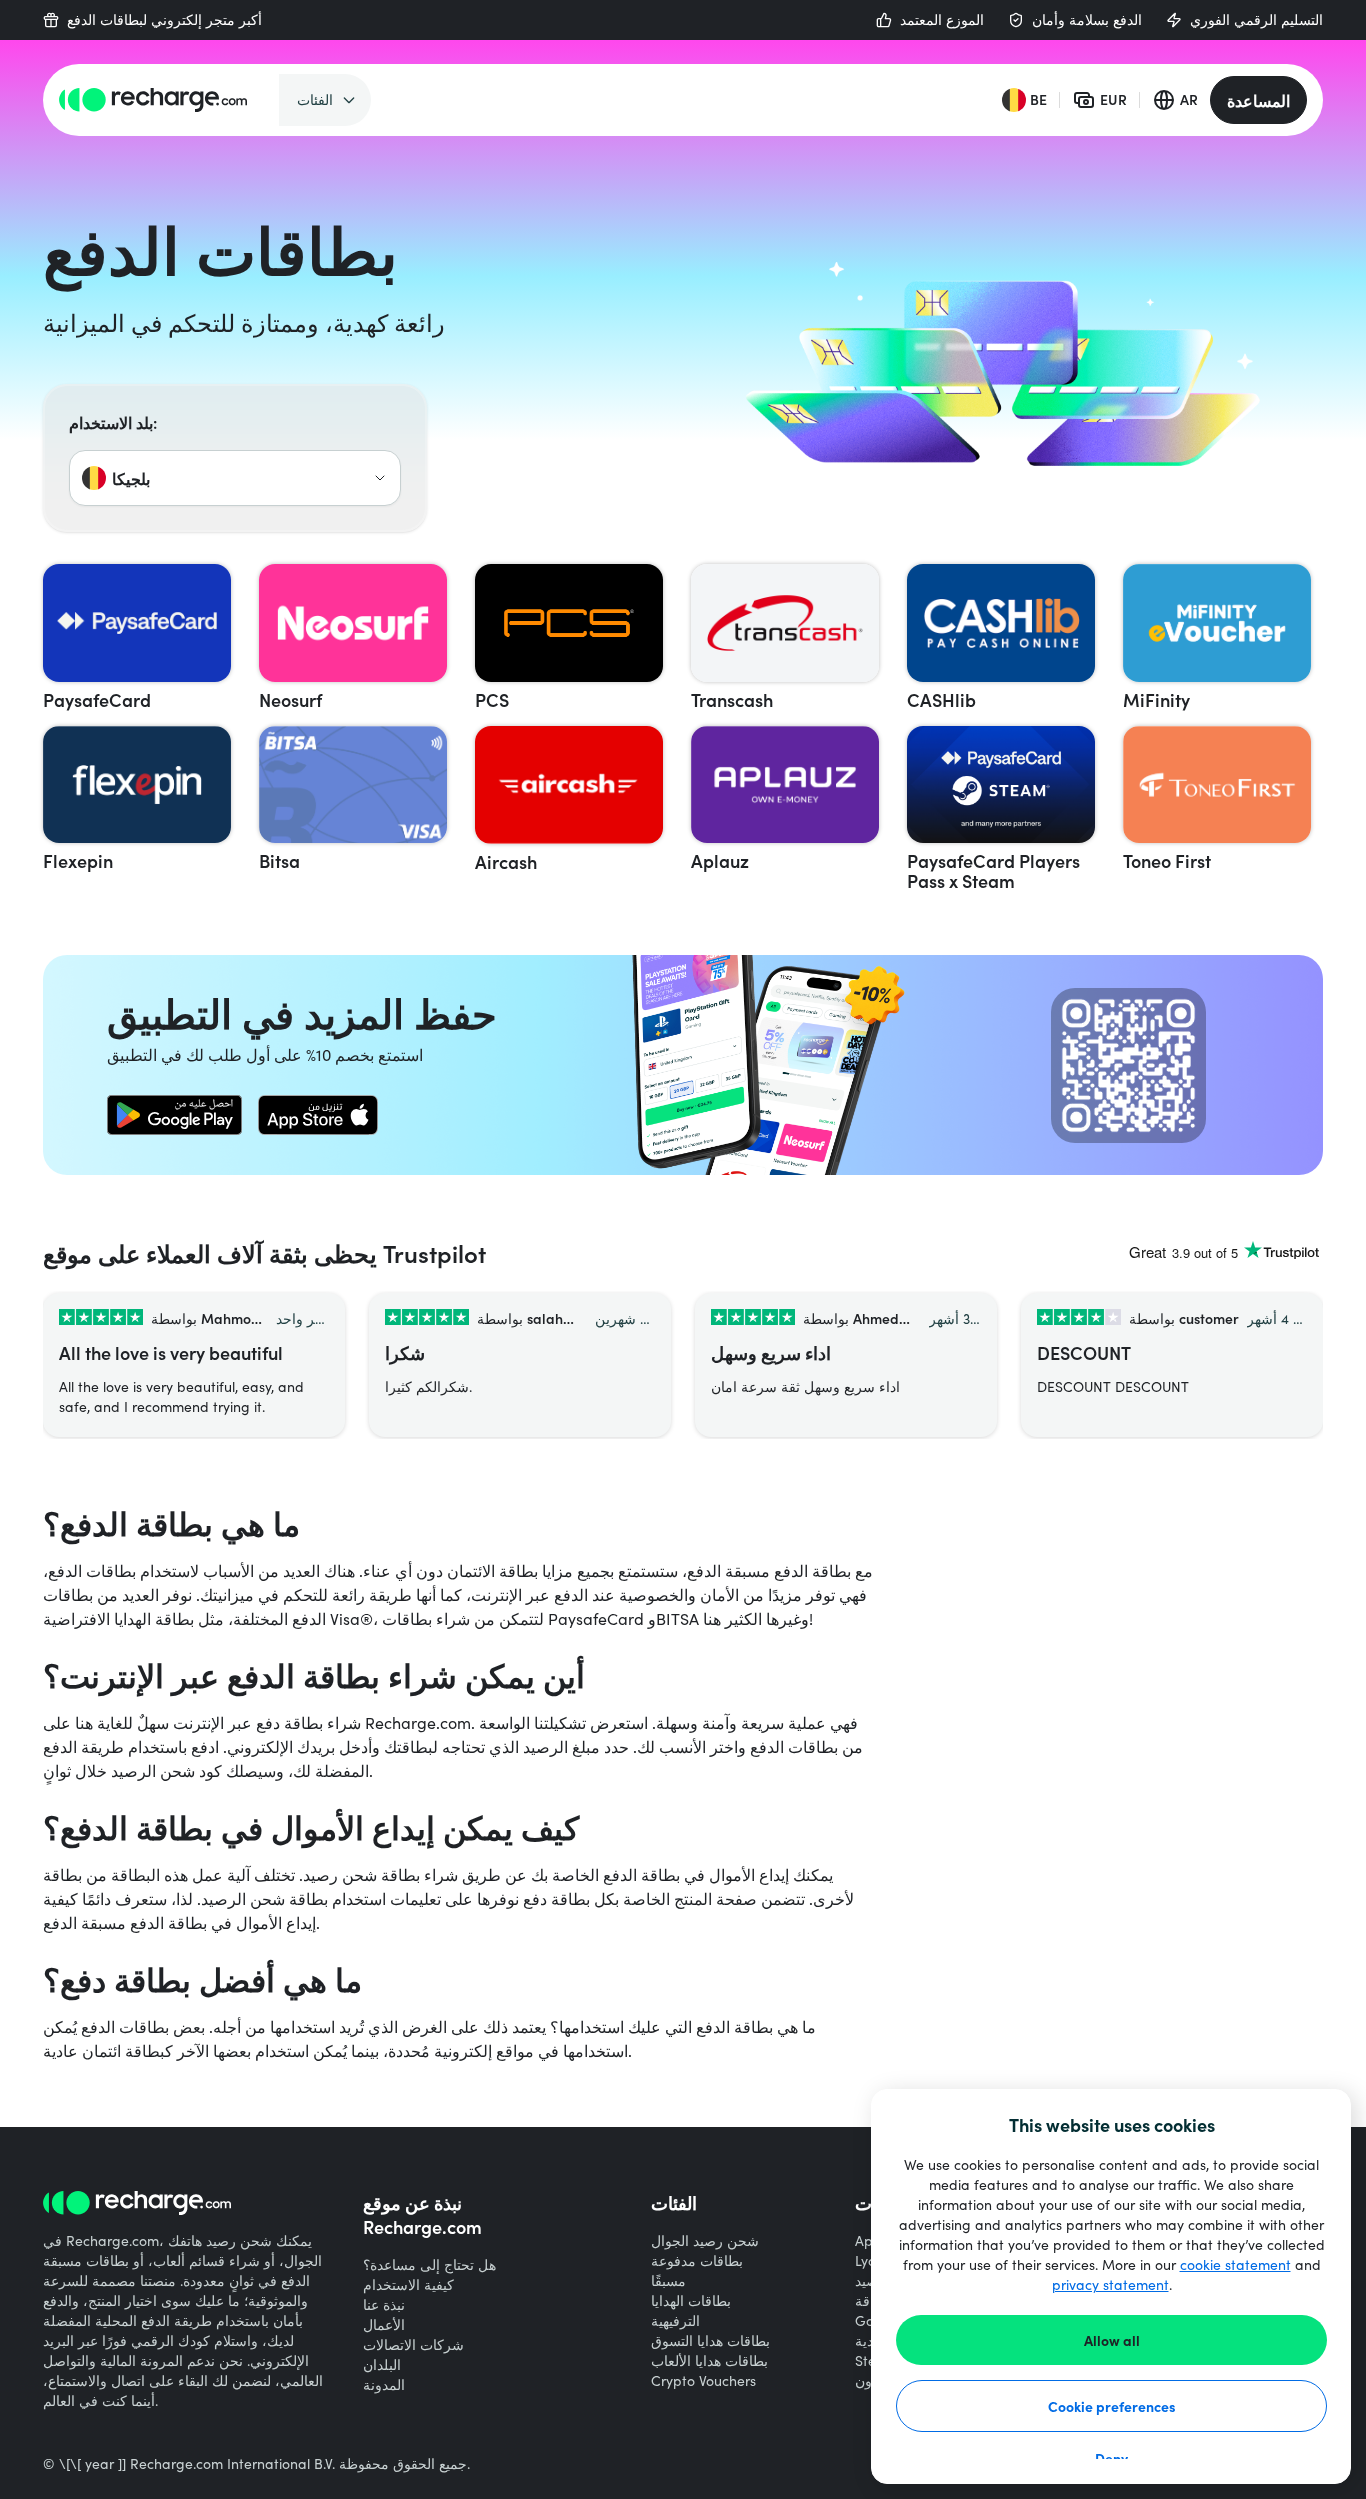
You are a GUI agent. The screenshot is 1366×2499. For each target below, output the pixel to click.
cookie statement (1235, 2264)
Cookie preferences (1112, 2406)
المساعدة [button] (1258, 100)
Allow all (1112, 2340)
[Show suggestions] (380, 478)
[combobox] (235, 478)
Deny (1111, 2458)
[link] (174, 1115)
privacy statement (1110, 2284)
